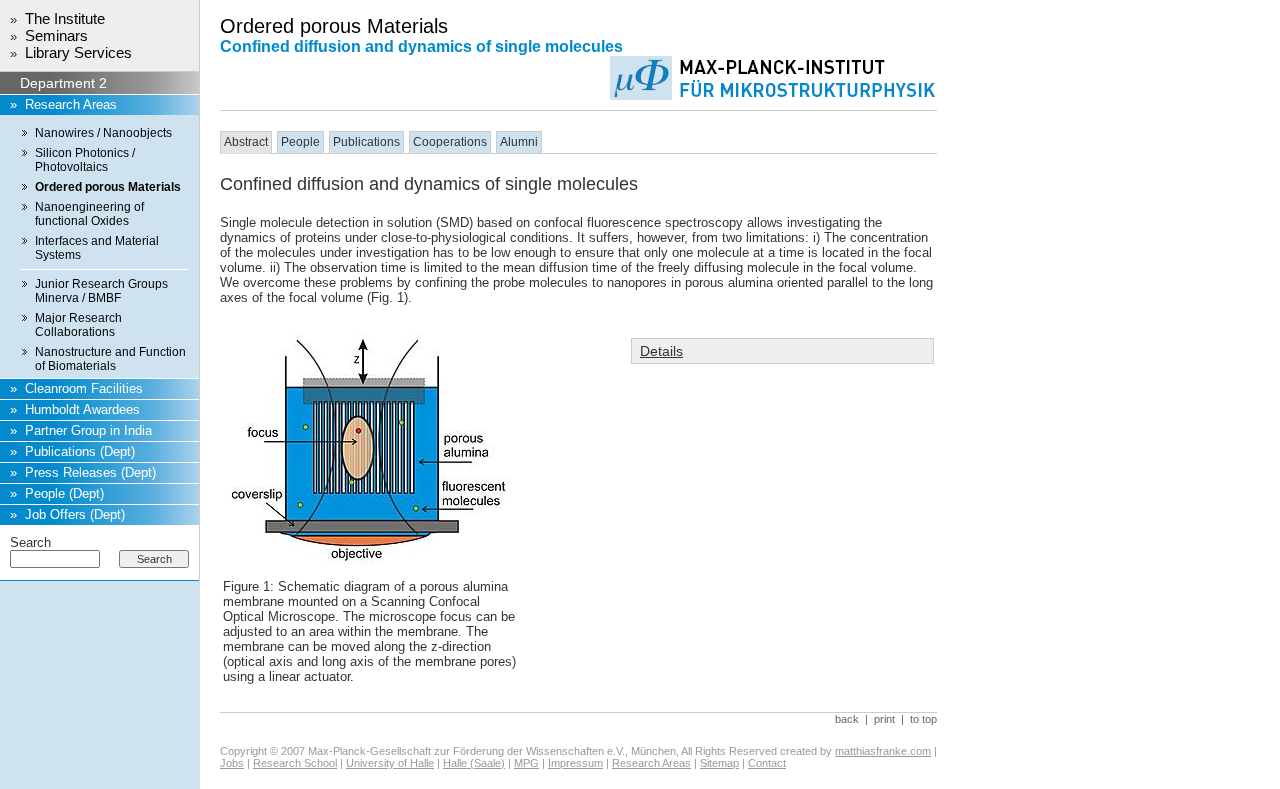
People (300, 142)
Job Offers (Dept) (75, 514)
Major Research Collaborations (78, 325)
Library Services (78, 52)
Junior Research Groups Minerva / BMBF (101, 291)
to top (923, 719)
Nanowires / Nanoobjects (103, 133)
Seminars (56, 35)
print (884, 719)
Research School (295, 763)
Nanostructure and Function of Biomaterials (110, 359)
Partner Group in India (88, 430)
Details (661, 351)
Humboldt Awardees (82, 409)
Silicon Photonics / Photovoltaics (85, 160)
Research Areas (71, 104)
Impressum (575, 763)
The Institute (65, 18)
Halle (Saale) (474, 763)
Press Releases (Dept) (90, 472)
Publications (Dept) (80, 451)
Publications (366, 142)
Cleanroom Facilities (84, 388)
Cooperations (450, 142)
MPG (526, 763)
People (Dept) (64, 493)
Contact (767, 763)
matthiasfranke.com (883, 751)
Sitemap (719, 763)
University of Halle (390, 763)
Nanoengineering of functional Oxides (89, 214)
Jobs (232, 763)
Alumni (519, 142)
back (847, 719)
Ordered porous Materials (108, 187)
